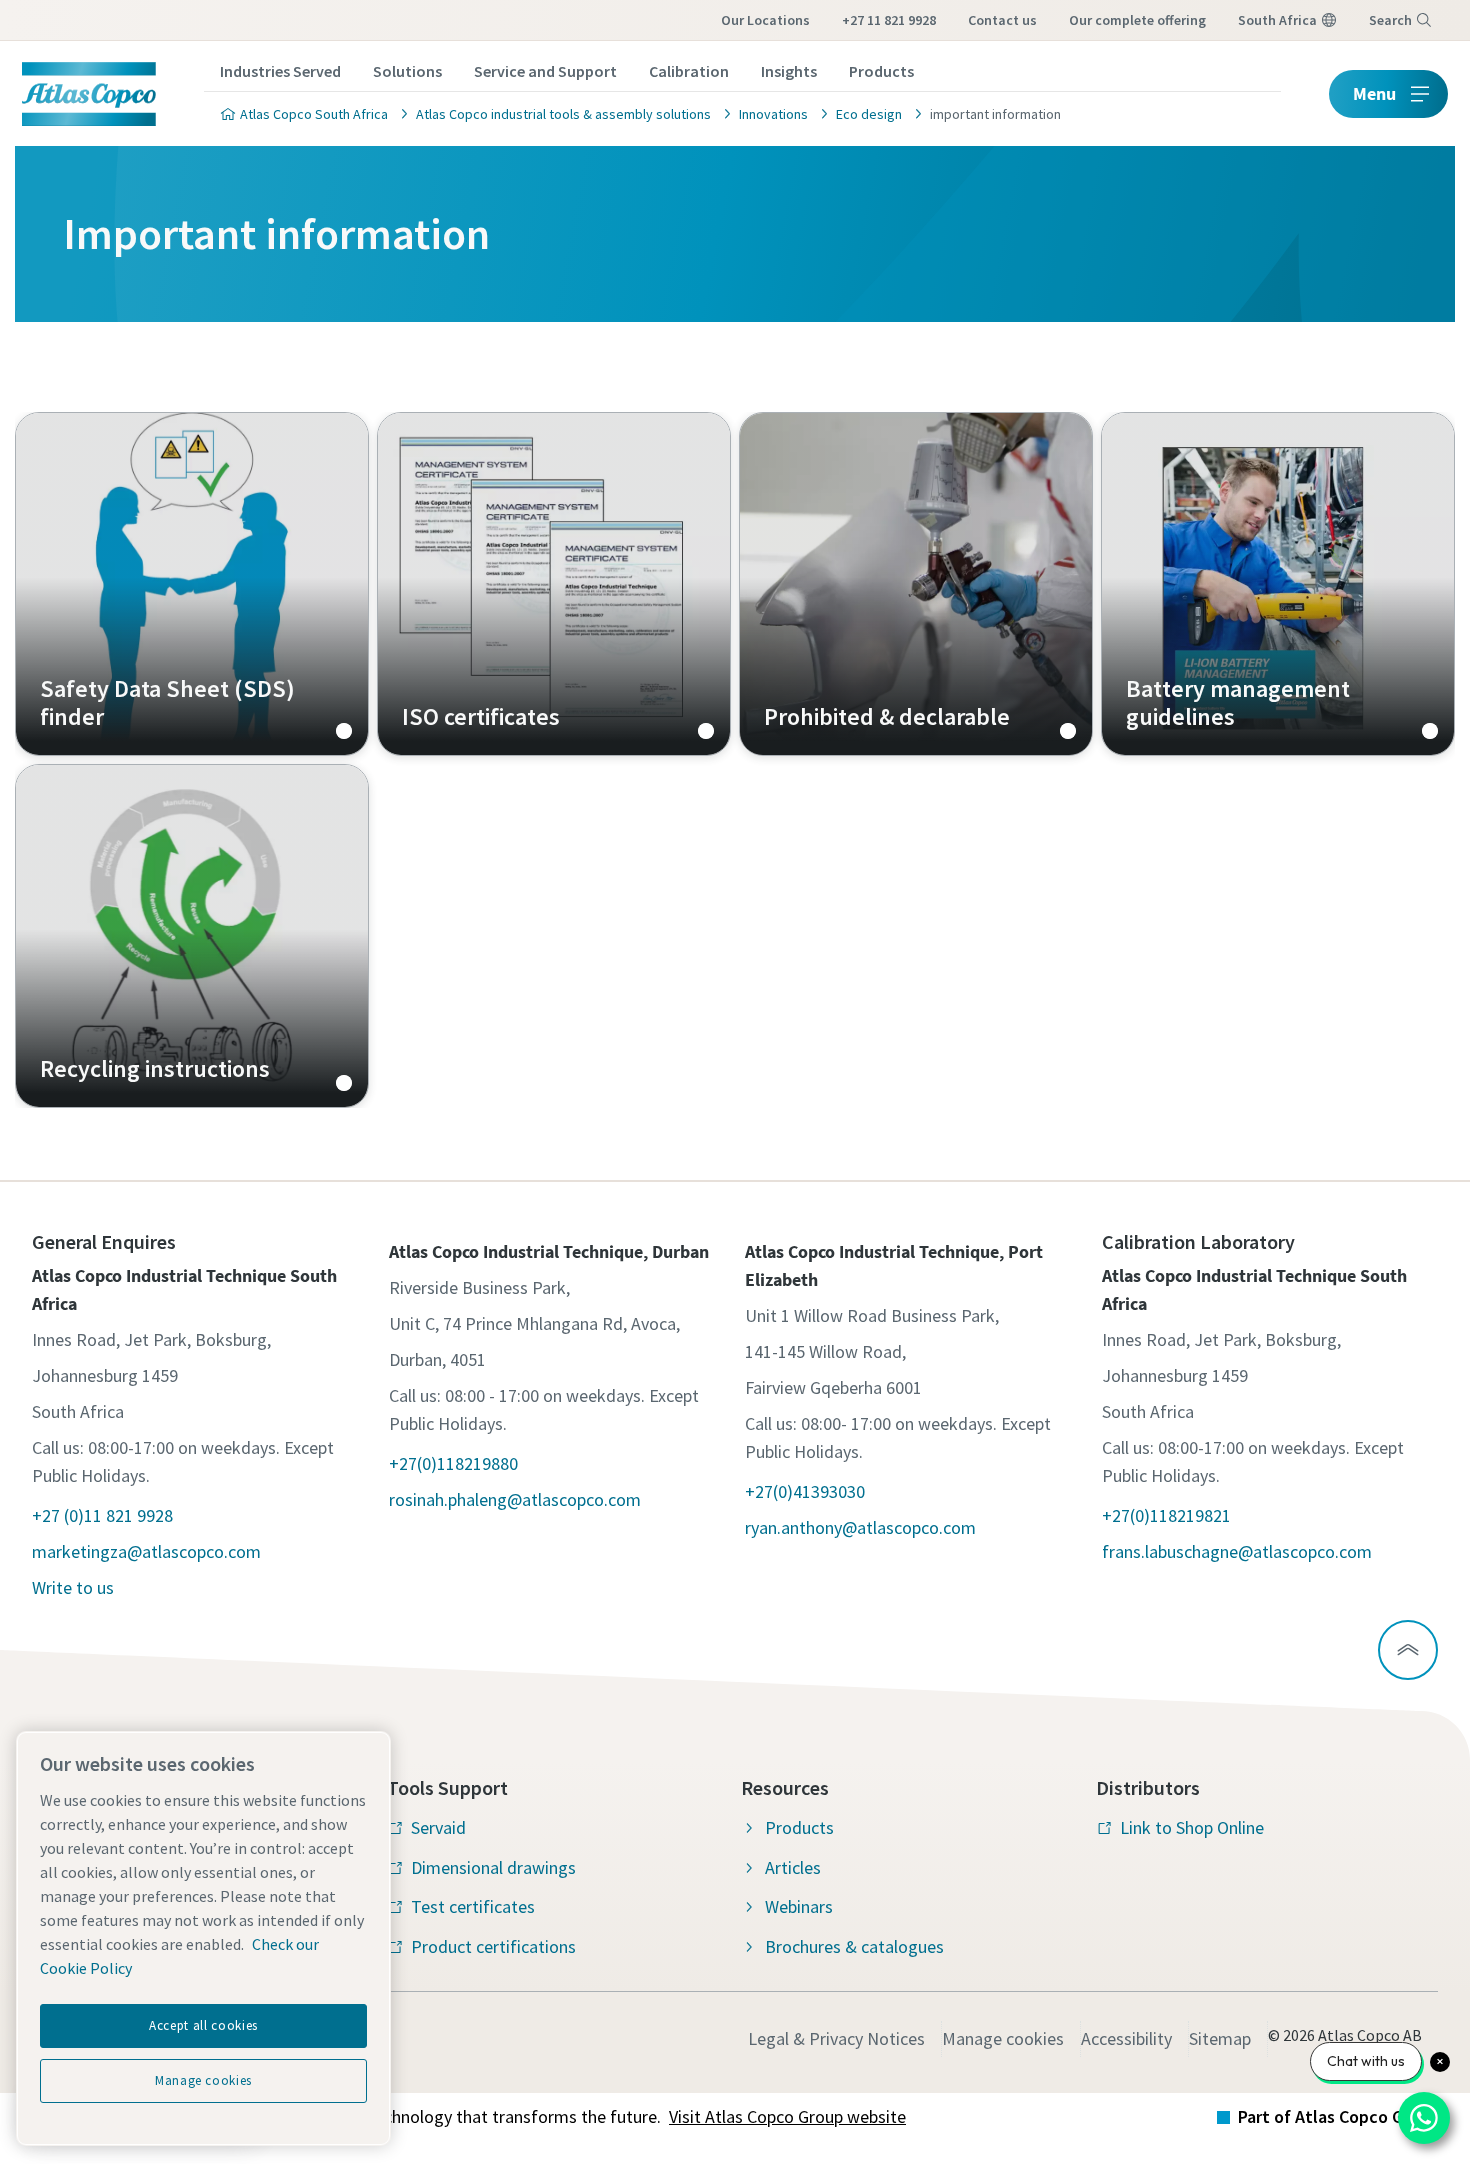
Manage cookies (1003, 2038)
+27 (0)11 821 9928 (102, 1515)
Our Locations (765, 20)
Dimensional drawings (493, 1867)
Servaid (438, 1827)
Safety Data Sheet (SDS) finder (192, 584)
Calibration (689, 71)
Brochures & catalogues (854, 1946)
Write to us (73, 1587)
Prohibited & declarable (916, 584)
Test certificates (473, 1906)
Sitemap (1220, 2038)
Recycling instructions (192, 936)
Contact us (1002, 20)
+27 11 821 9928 (889, 20)
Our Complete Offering (1137, 20)
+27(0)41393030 (805, 1491)
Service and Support (545, 71)
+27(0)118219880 (453, 1463)
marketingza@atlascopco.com (146, 1551)
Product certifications (493, 1946)
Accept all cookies (203, 2025)
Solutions (407, 71)
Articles (793, 1867)
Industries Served (280, 71)
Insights (789, 71)
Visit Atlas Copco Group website (787, 2116)
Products (881, 71)
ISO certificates (554, 584)
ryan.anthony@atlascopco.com (860, 1527)
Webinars (799, 1906)
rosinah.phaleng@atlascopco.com (515, 1499)
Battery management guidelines (1278, 584)
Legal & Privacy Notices (836, 2038)
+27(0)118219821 (1166, 1515)
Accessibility (1126, 2038)
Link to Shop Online (1192, 1827)
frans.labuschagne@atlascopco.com (1237, 1551)
